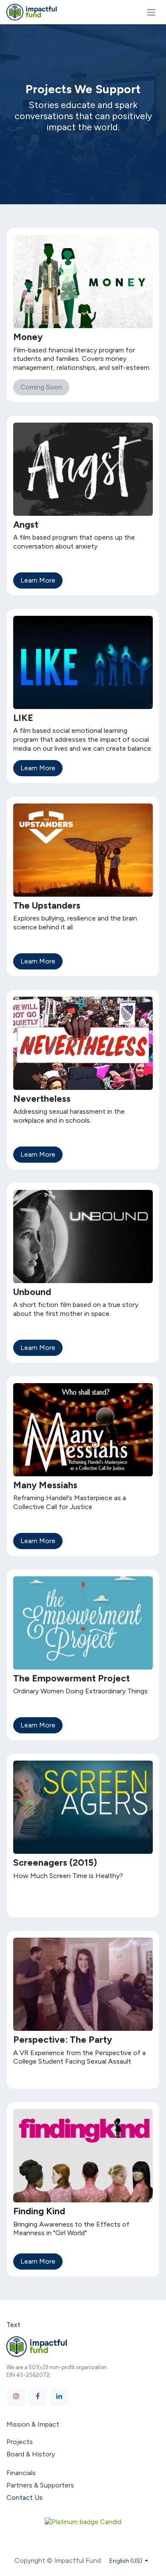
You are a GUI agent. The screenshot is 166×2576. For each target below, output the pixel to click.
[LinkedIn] (59, 2396)
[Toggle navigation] (151, 12)
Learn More (38, 580)
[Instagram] (16, 2396)
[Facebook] (38, 2396)
